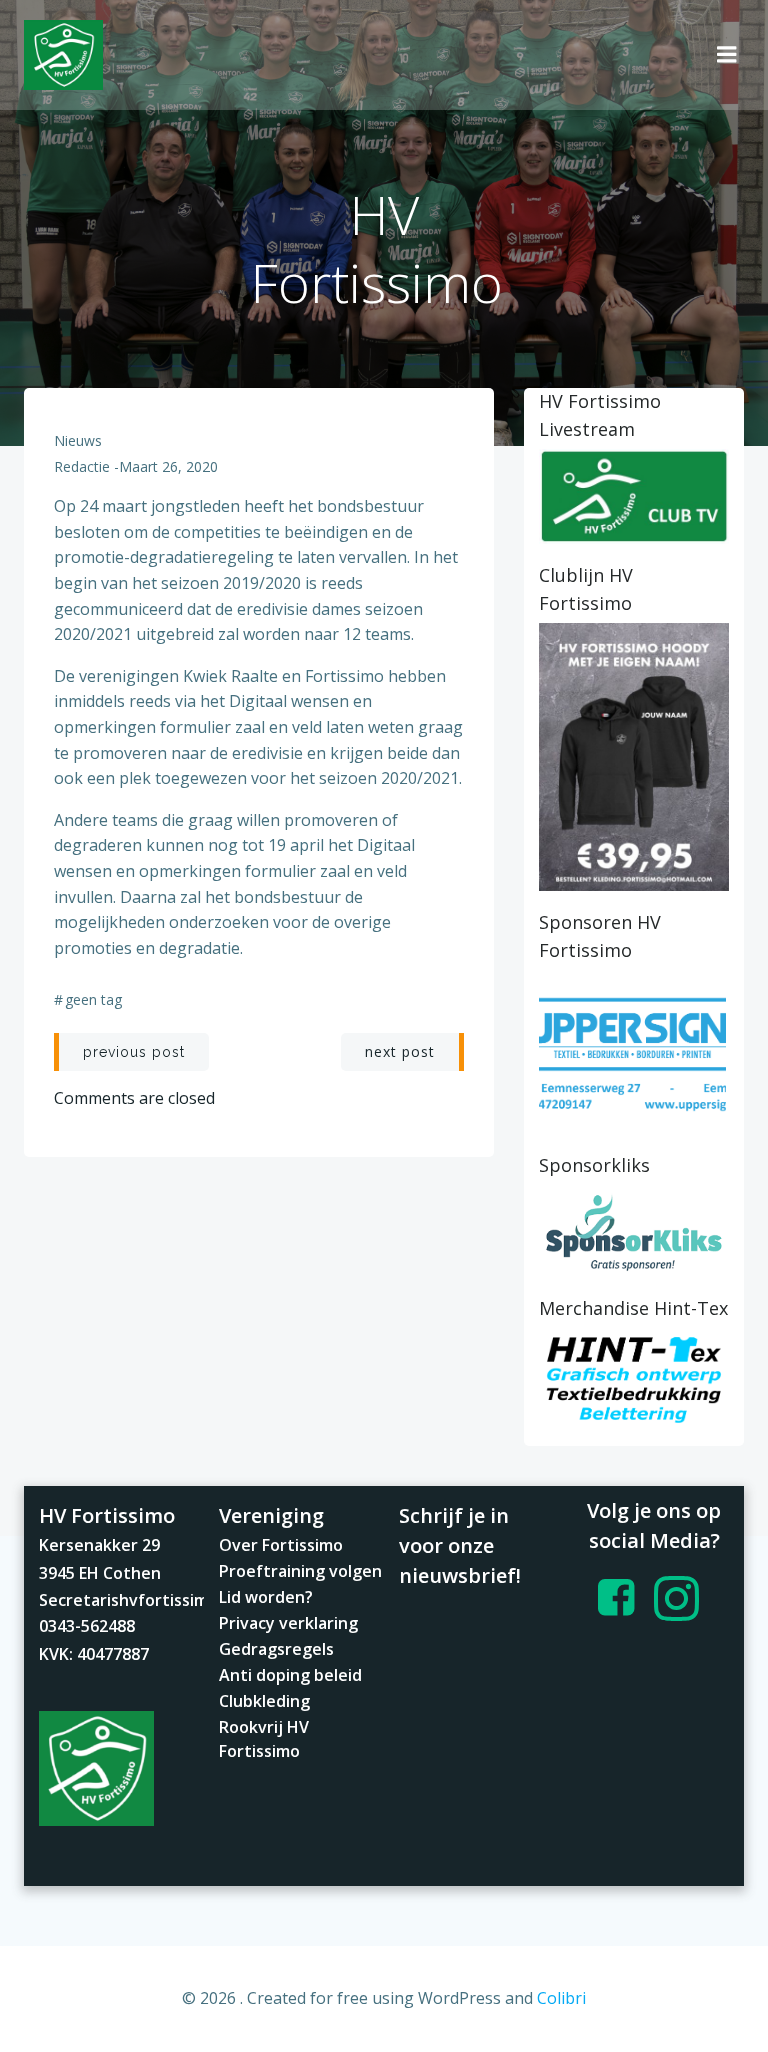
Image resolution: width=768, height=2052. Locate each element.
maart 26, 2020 (168, 466)
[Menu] (727, 55)
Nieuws (78, 440)
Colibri (561, 1998)
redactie (82, 466)
